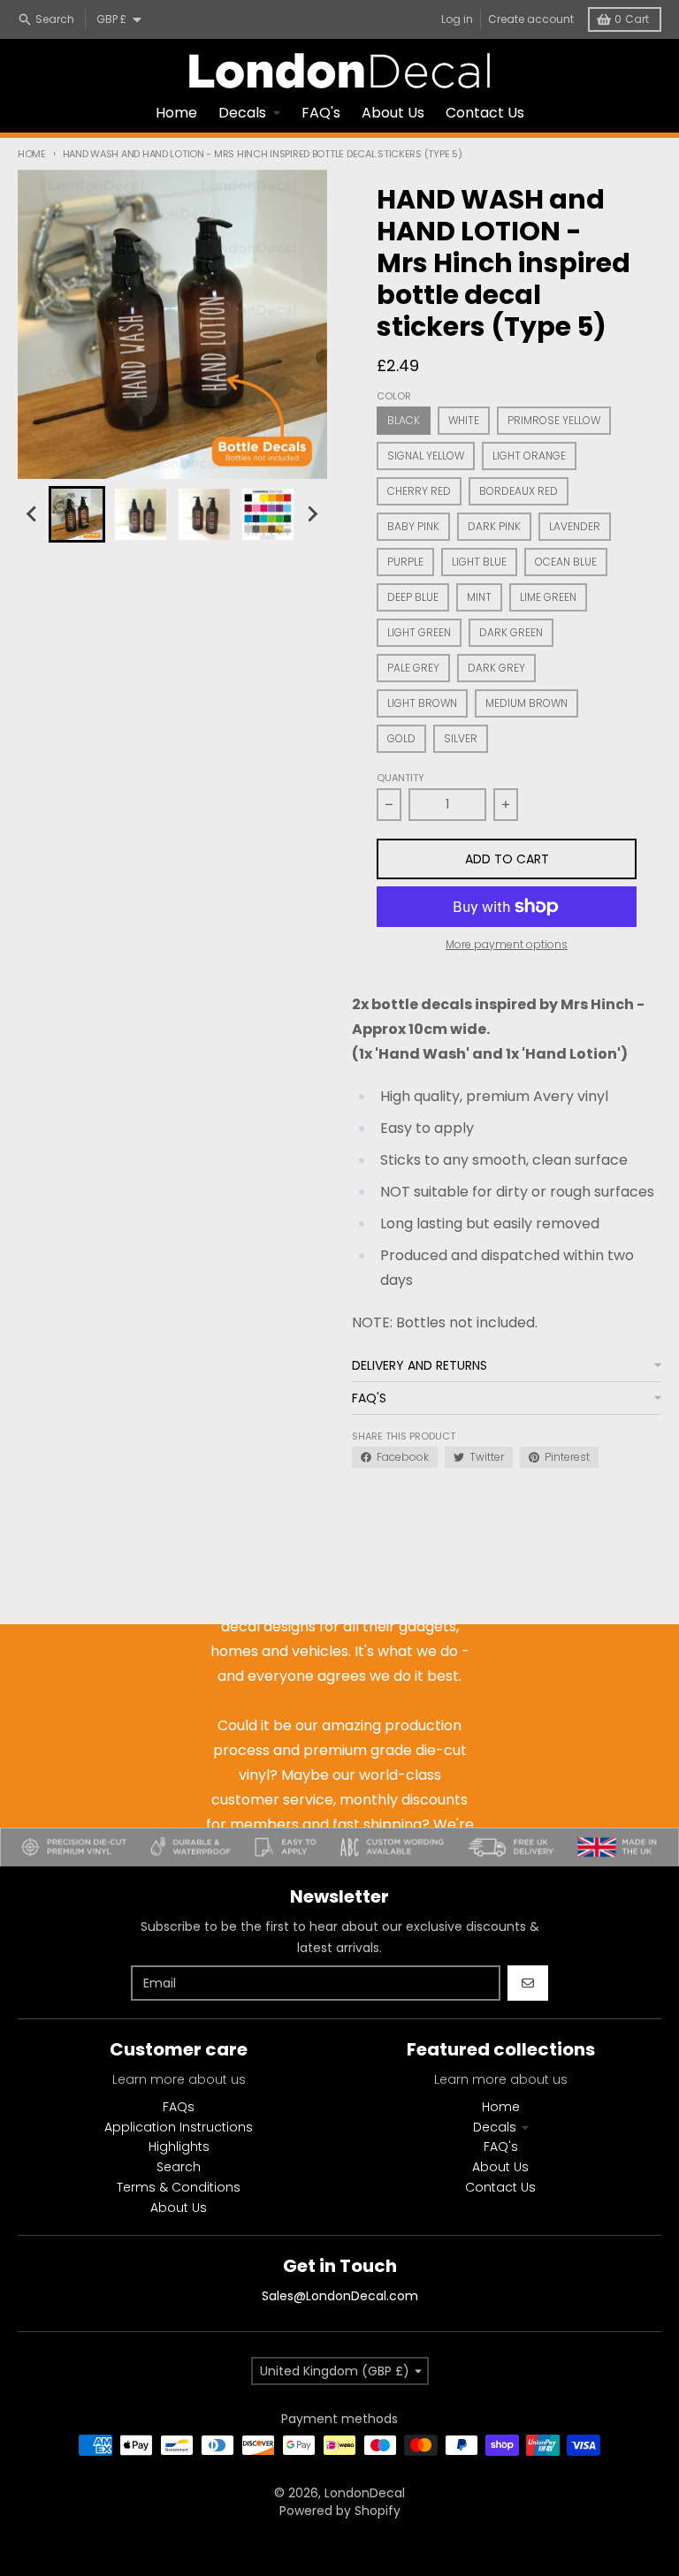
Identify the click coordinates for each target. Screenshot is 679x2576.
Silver (461, 738)
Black (404, 420)
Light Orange (529, 456)
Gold (401, 738)
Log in (457, 19)
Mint (479, 597)
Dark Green (511, 632)
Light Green (419, 632)
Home (32, 154)
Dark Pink (494, 526)
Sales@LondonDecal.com (340, 2296)
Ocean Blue (566, 562)
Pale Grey (413, 668)
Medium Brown (526, 703)
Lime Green (548, 597)
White (464, 420)
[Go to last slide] (33, 514)
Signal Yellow (426, 456)
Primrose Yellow (554, 420)
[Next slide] (312, 514)
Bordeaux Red (519, 491)
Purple (405, 562)
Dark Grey (496, 668)
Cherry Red (419, 491)
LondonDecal (365, 2493)
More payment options (507, 945)
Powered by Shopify (340, 2511)
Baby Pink (413, 526)
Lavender (575, 526)
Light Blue (479, 562)
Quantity (401, 778)
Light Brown (422, 703)
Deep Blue (413, 597)
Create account (531, 19)
